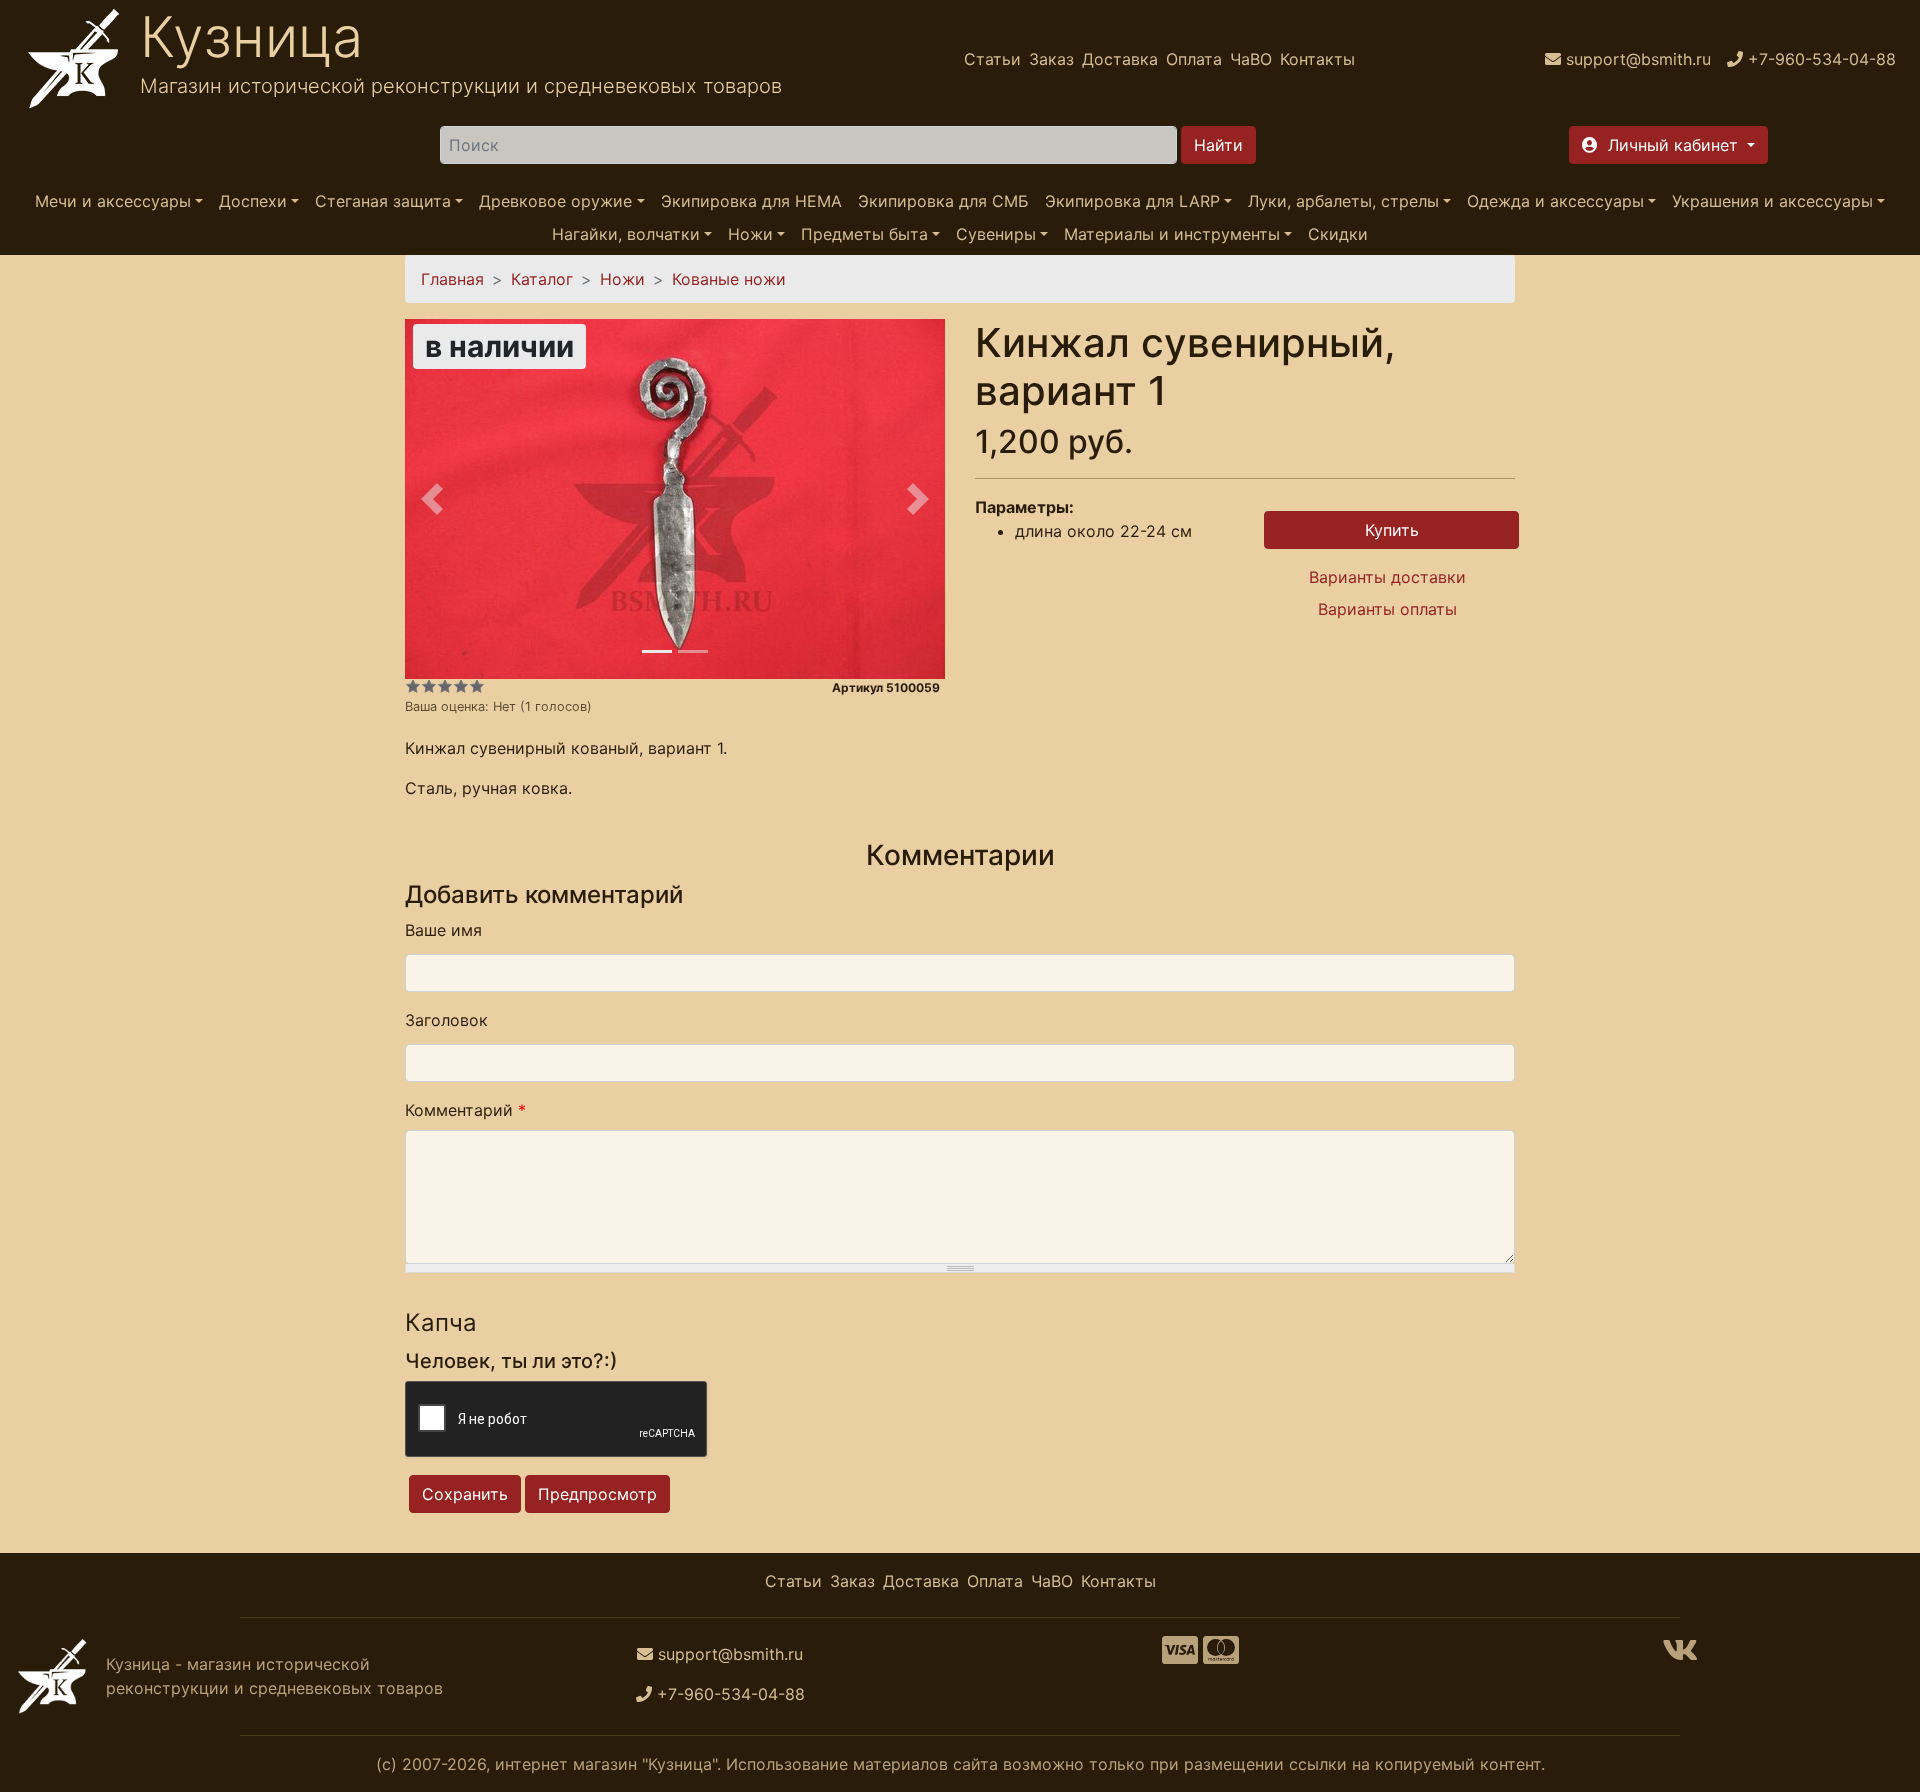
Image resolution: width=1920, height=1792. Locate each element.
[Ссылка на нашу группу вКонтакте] (1680, 1656)
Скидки (1338, 234)
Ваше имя (443, 930)
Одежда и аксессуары (1555, 201)
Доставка (1120, 59)
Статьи (992, 59)
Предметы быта (864, 234)
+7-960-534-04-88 (731, 1694)
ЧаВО (1251, 59)
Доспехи (253, 201)
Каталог (542, 279)
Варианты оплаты (1387, 609)
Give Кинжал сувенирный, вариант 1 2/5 (429, 686)
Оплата (1194, 59)
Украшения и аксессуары (1772, 201)
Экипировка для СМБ (943, 201)
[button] (1668, 145)
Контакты (1317, 59)
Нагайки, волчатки (626, 234)
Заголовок (446, 1020)
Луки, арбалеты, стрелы (1343, 201)
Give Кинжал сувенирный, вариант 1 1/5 (413, 686)
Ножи (750, 234)
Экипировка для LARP (1132, 201)
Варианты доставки (1387, 577)
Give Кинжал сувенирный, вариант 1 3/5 (445, 686)
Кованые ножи (729, 279)
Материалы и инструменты (1172, 234)
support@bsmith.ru (730, 1654)
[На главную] (74, 59)
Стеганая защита (383, 201)
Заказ (1051, 59)
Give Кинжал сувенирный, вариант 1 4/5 (461, 686)
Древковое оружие (555, 201)
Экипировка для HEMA (751, 201)
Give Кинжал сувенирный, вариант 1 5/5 (477, 686)
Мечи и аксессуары (113, 201)
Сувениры (996, 234)
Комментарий (465, 1110)
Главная (452, 279)
